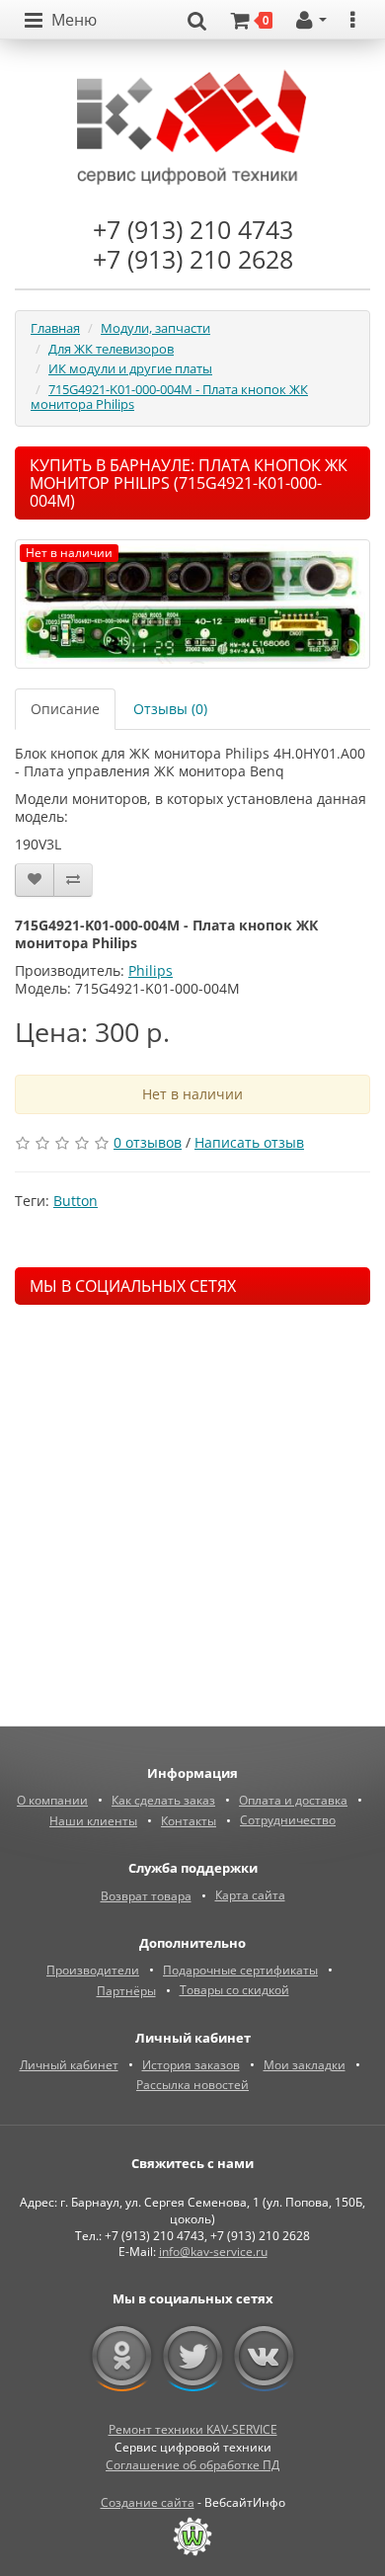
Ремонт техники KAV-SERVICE (193, 2429)
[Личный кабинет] (311, 21)
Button (76, 1201)
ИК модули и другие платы (130, 368)
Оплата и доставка (293, 1800)
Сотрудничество (288, 1820)
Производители (93, 1970)
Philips (151, 970)
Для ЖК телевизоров (111, 349)
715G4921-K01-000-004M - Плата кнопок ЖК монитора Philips (169, 397)
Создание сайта (148, 2502)
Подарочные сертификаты (240, 1970)
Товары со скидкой (234, 1990)
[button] (61, 21)
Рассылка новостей (192, 2085)
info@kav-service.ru (213, 2252)
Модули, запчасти (155, 328)
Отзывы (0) (170, 709)
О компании (52, 1800)
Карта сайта (250, 1895)
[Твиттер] (193, 2357)
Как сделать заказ (163, 1800)
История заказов (191, 2065)
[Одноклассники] (122, 2357)
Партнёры (126, 1991)
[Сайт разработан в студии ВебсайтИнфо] (192, 2536)
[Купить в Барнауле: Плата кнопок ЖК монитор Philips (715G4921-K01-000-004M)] (192, 604)
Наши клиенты (93, 1821)
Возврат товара (146, 1896)
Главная (55, 328)
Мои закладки (305, 2065)
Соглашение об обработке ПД (192, 2465)
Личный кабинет (69, 2065)
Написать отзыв (249, 1142)
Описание (65, 709)
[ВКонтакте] (264, 2357)
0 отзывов (148, 1142)
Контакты (189, 1821)
